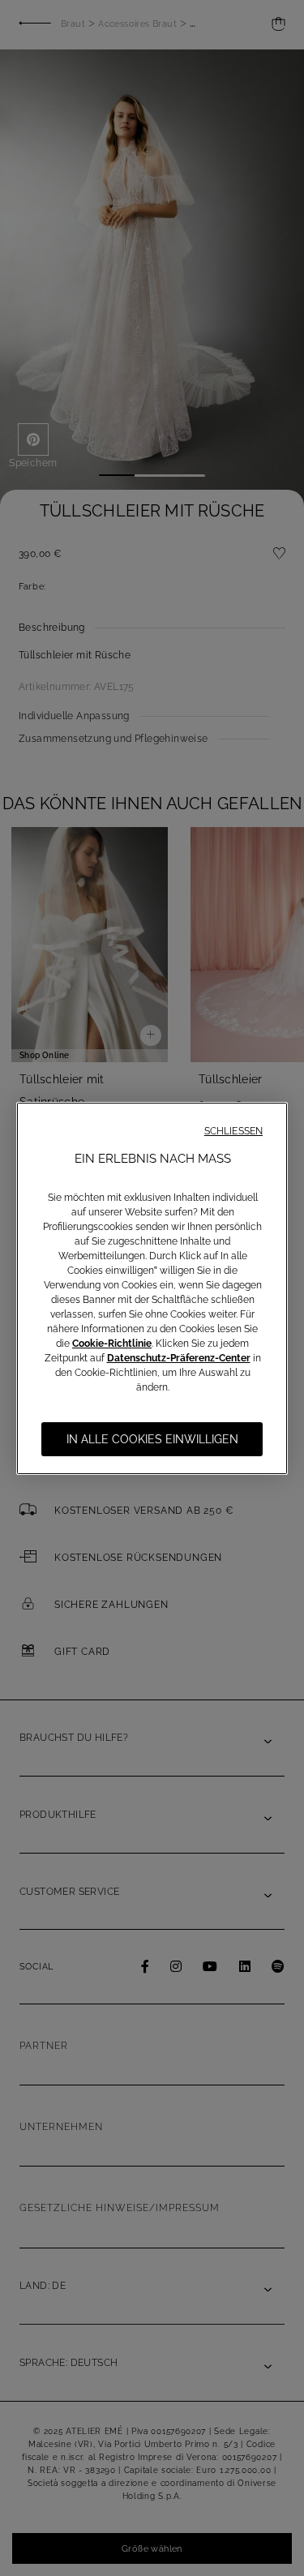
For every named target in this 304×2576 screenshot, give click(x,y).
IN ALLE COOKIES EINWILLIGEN (152, 1439)
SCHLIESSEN (233, 1131)
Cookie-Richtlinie (112, 1344)
